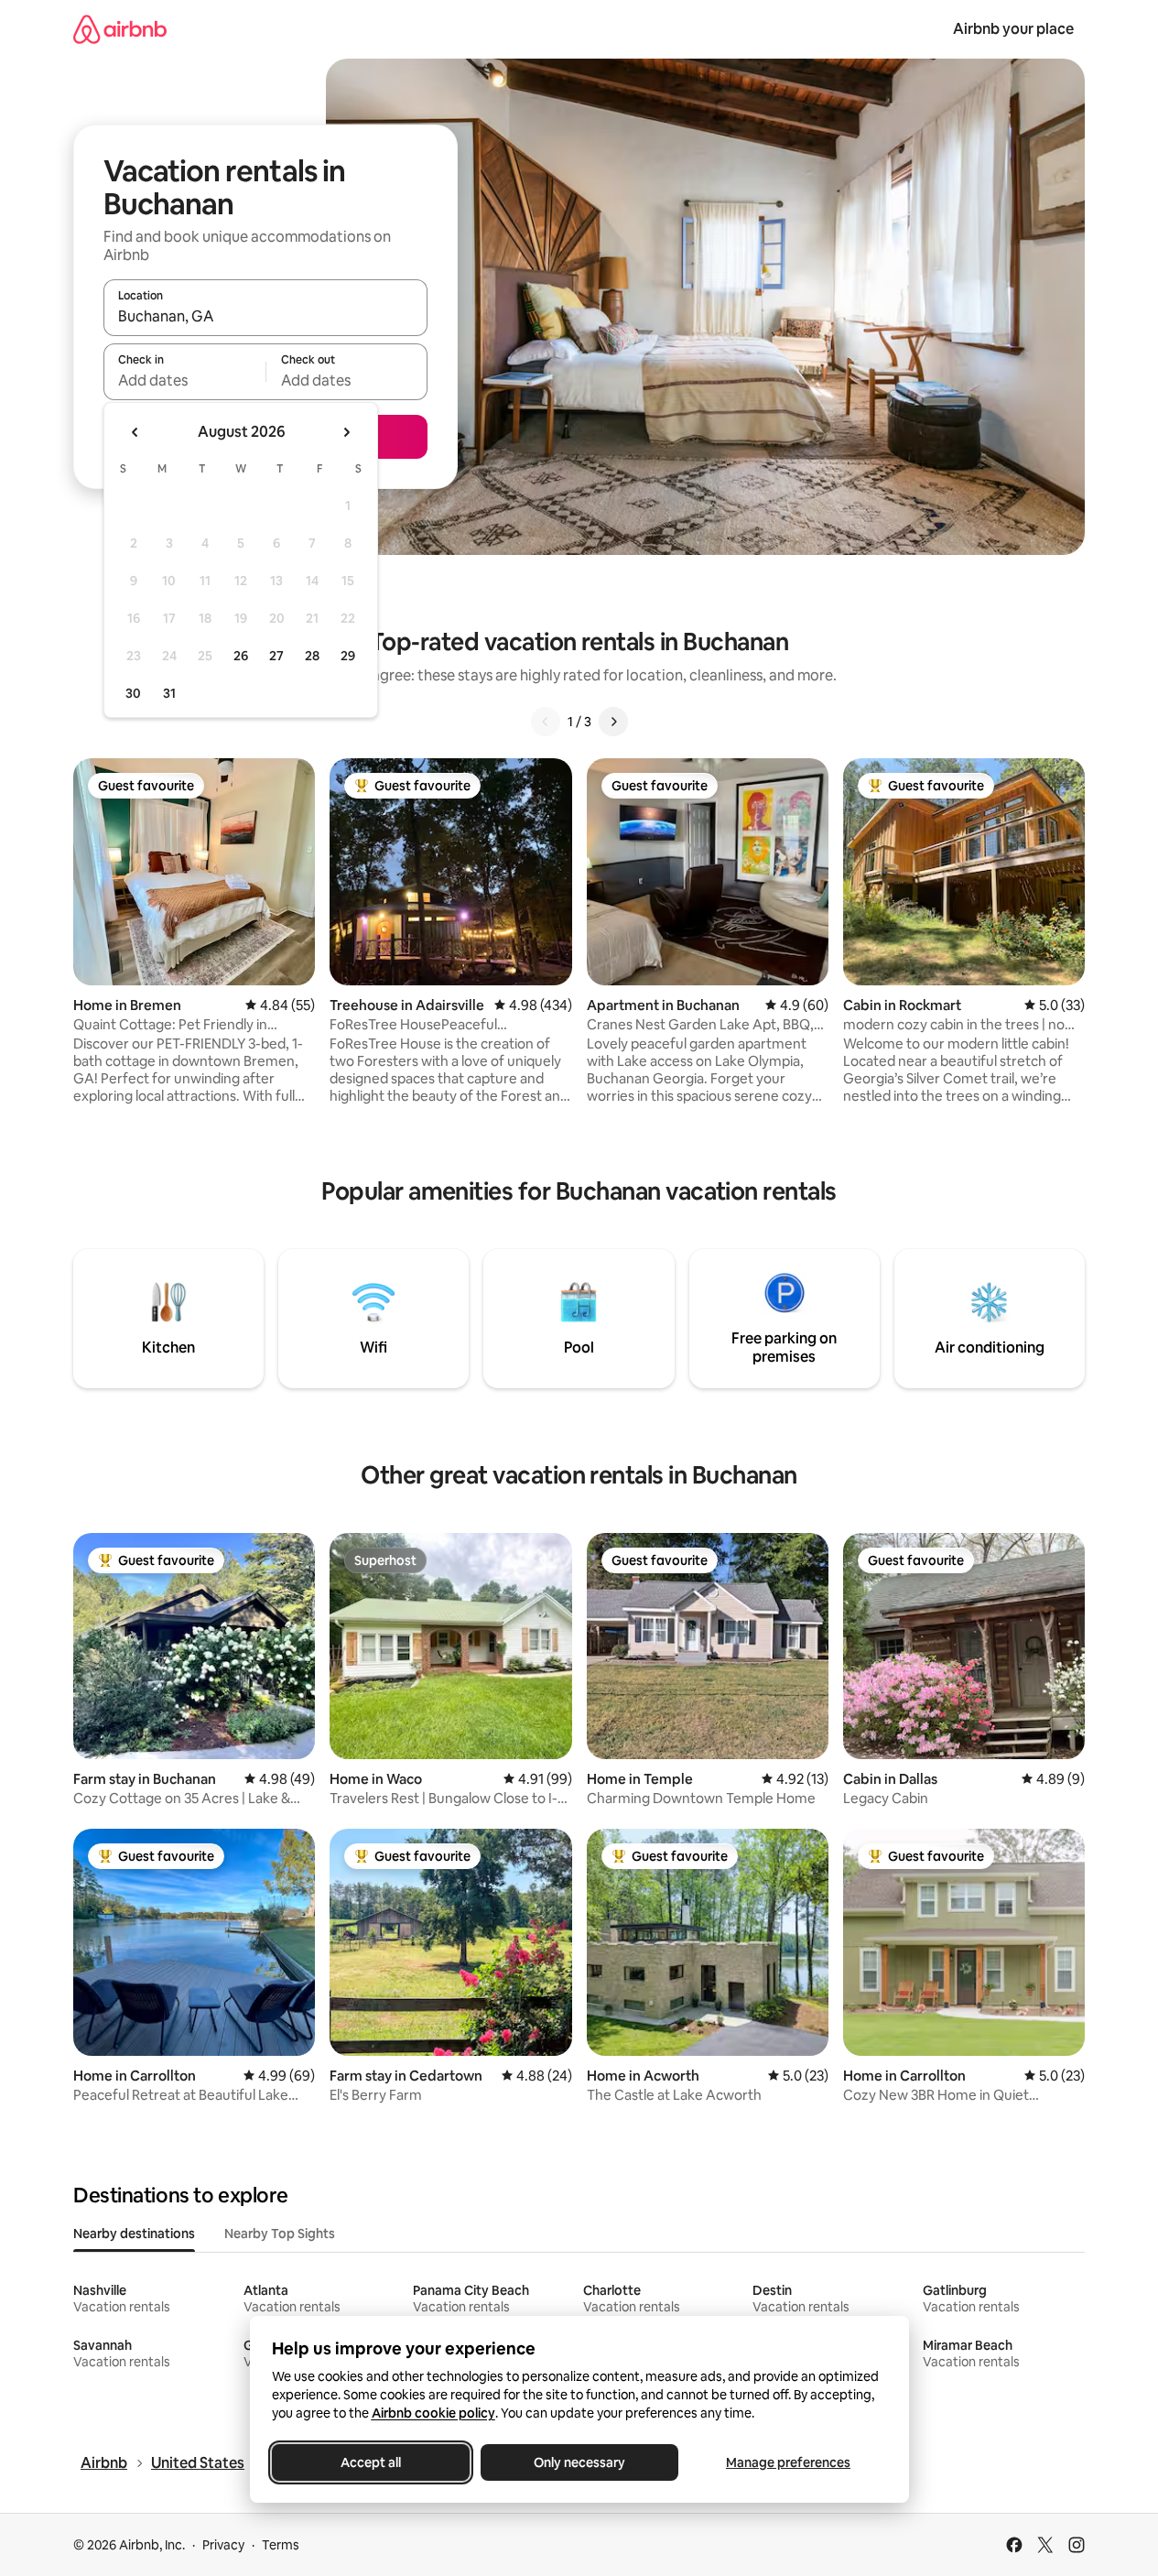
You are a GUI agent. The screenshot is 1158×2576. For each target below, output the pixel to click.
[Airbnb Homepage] (120, 29)
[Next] (613, 722)
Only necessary (579, 2462)
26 (241, 656)
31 (169, 693)
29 (348, 656)
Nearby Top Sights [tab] (280, 2234)
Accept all (371, 2462)
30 (133, 693)
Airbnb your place (1013, 29)
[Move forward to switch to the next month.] (346, 432)
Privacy (223, 2545)
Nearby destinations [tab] (134, 2234)
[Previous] (546, 722)
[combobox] (265, 316)
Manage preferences (788, 2462)
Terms (281, 2545)
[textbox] (184, 380)
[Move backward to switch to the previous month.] (135, 432)
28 (312, 656)
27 (276, 656)
